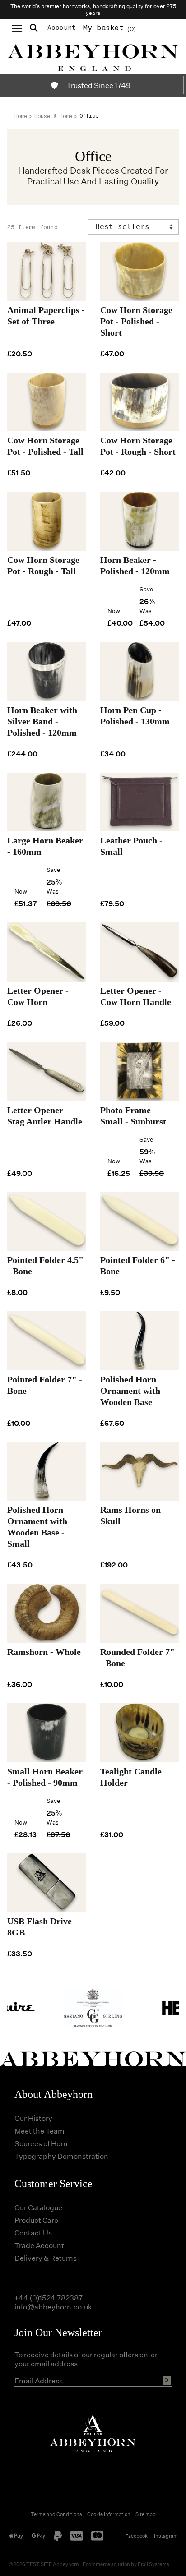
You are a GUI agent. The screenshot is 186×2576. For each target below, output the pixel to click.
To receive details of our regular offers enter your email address (86, 2359)
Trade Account (39, 2245)
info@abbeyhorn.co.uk (53, 2306)
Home (21, 116)
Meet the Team (40, 2131)
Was (146, 611)
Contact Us (33, 2233)
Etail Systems (153, 2564)
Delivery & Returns (46, 2258)
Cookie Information (109, 2514)
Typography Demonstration (61, 2156)
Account (62, 28)
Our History (33, 2118)
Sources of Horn (41, 2143)
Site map (146, 2514)
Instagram (166, 2536)
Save (146, 589)
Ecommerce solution (106, 2564)
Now (114, 611)
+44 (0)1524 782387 (49, 2297)
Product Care (36, 2220)
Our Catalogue (38, 2207)
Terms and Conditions (56, 2514)
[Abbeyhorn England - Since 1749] (93, 56)
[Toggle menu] (17, 28)
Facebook (136, 2536)
